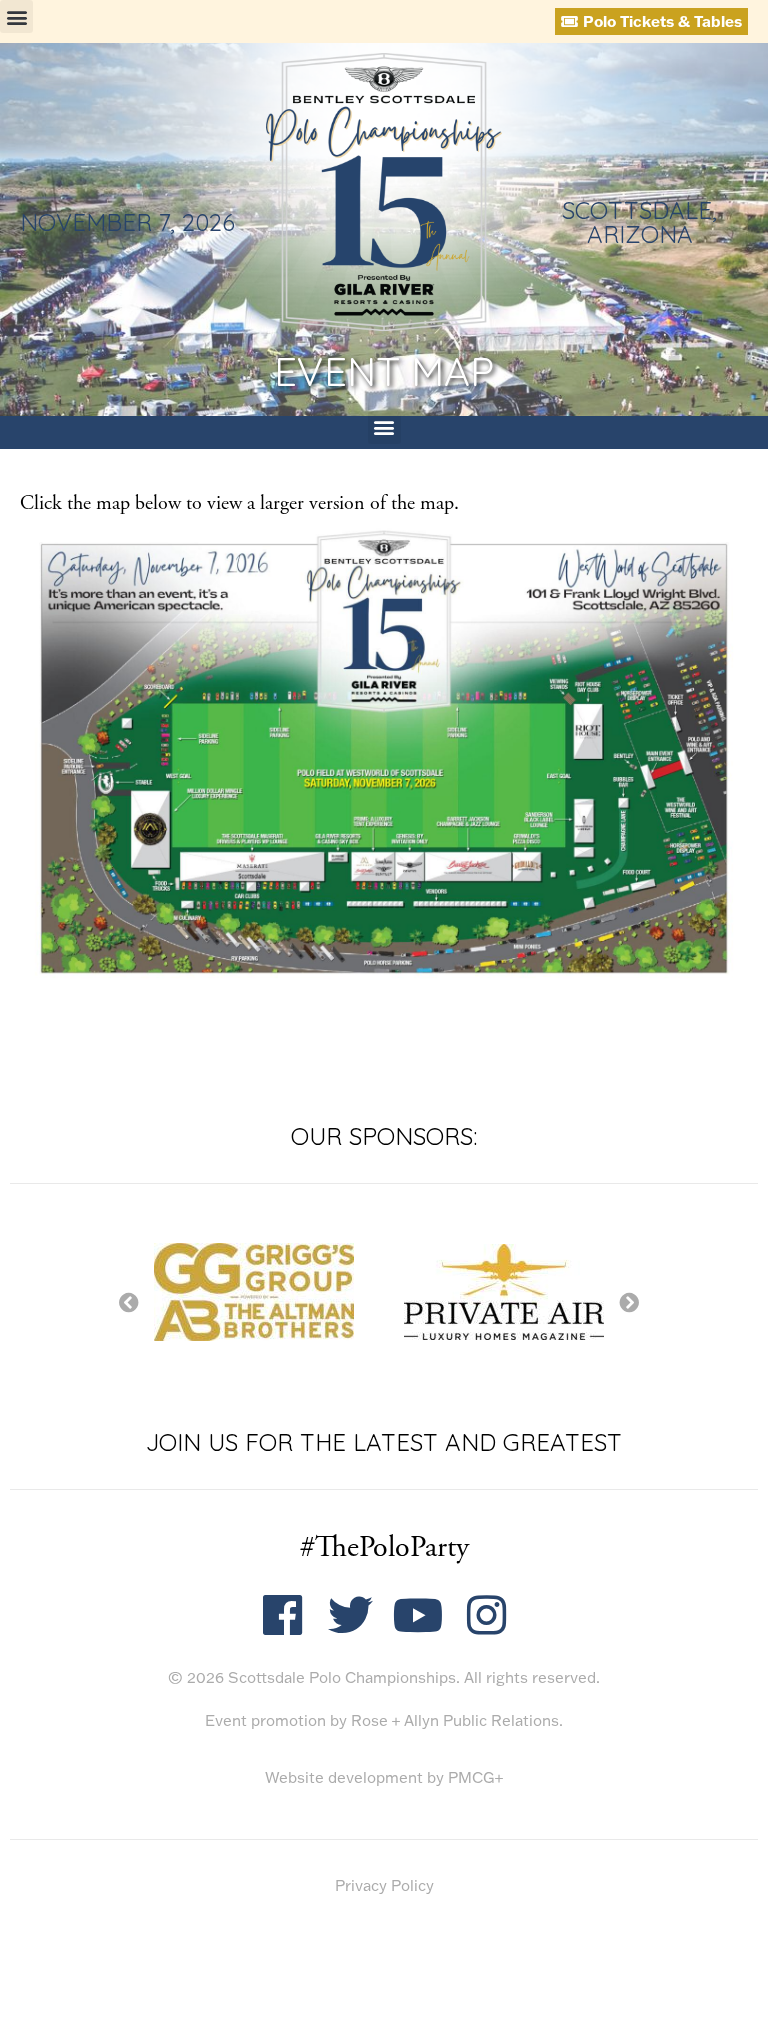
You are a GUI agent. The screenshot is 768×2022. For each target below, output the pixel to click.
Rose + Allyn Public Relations (455, 1720)
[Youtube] (418, 1615)
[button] (16, 16)
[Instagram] (486, 1615)
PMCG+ (475, 1777)
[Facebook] (282, 1615)
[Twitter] (350, 1615)
